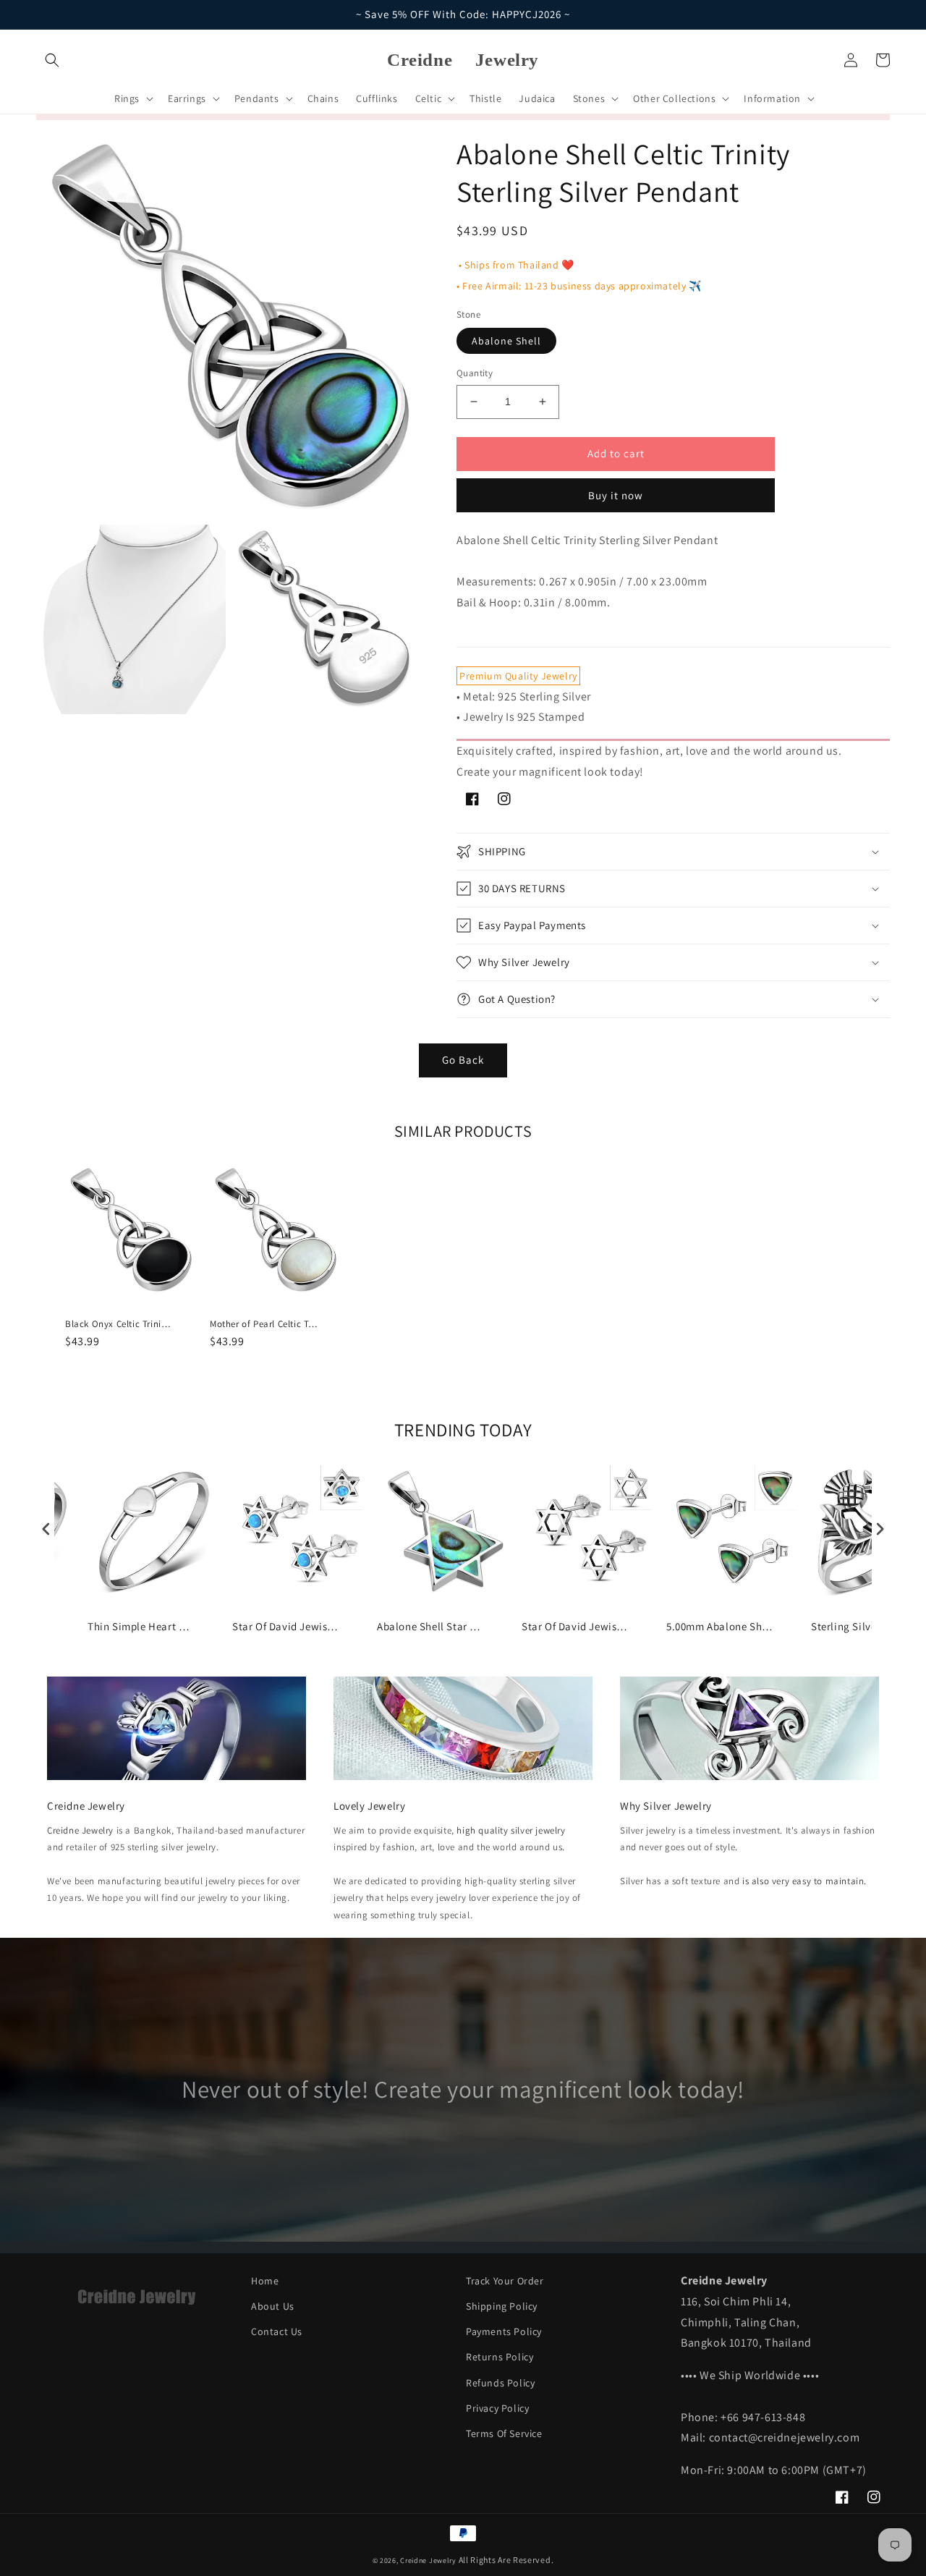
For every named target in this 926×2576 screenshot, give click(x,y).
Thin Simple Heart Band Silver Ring (142, 1626)
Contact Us (277, 2331)
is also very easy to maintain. (804, 1881)
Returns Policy (500, 2357)
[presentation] (46, 1529)
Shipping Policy (502, 2306)
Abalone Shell (506, 341)
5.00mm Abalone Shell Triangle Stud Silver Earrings (721, 1626)
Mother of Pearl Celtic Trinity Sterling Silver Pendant (264, 1324)
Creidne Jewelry (80, 1830)
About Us (273, 2306)
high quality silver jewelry (511, 1830)
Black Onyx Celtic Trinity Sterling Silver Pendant (119, 1324)
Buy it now (616, 495)
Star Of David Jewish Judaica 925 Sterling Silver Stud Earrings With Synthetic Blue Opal (286, 1626)
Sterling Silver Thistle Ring (865, 1626)
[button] (52, 60)
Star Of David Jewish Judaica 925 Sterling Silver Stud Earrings (576, 1626)
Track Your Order (505, 2281)
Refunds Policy (500, 2383)
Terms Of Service (504, 2433)
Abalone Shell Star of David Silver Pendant (431, 1626)
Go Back (463, 1060)
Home (265, 2281)
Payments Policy (504, 2331)
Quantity (475, 373)
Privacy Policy (497, 2408)
